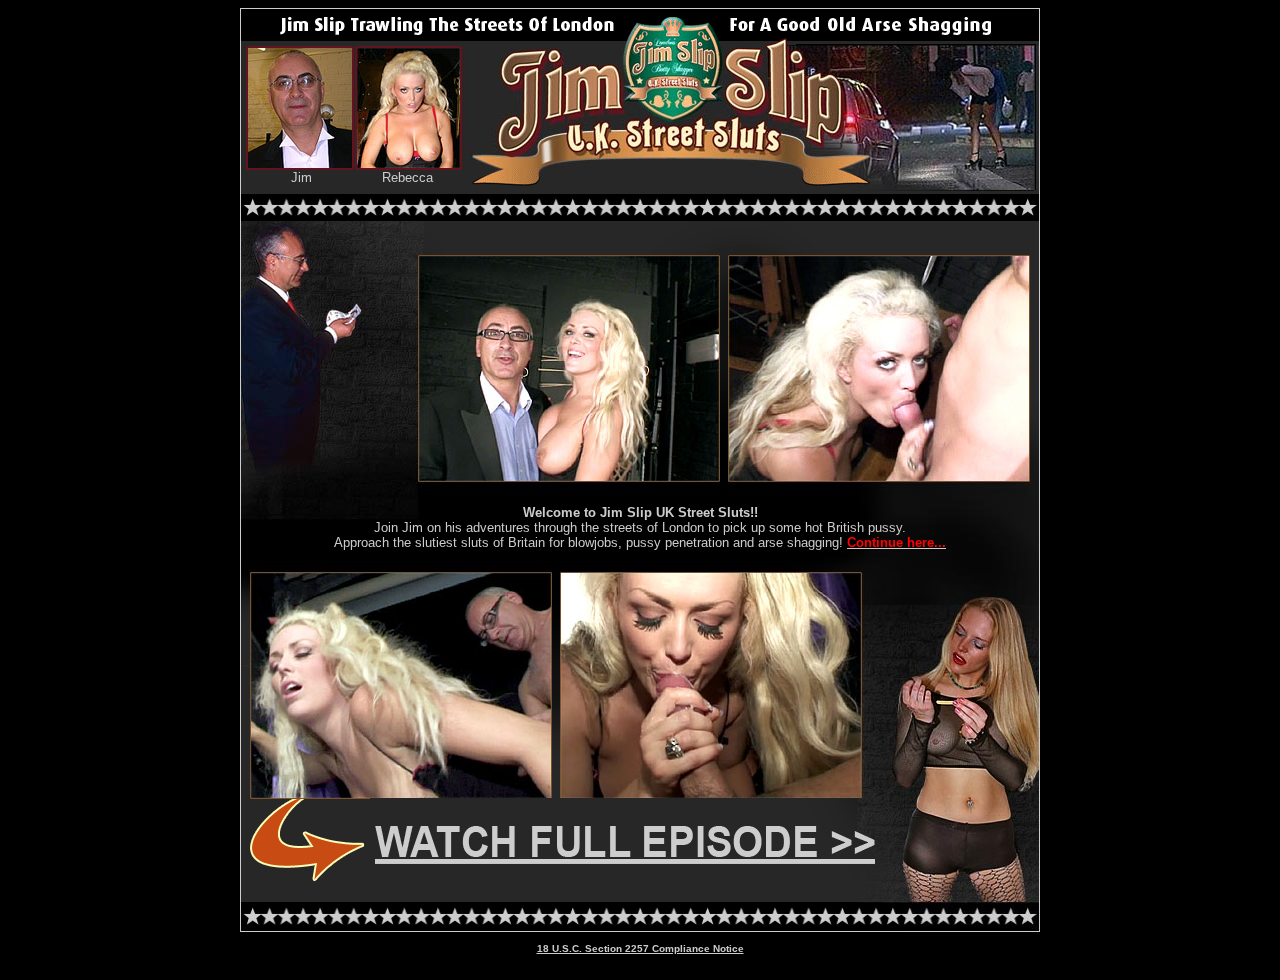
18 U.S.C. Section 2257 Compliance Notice (640, 948)
